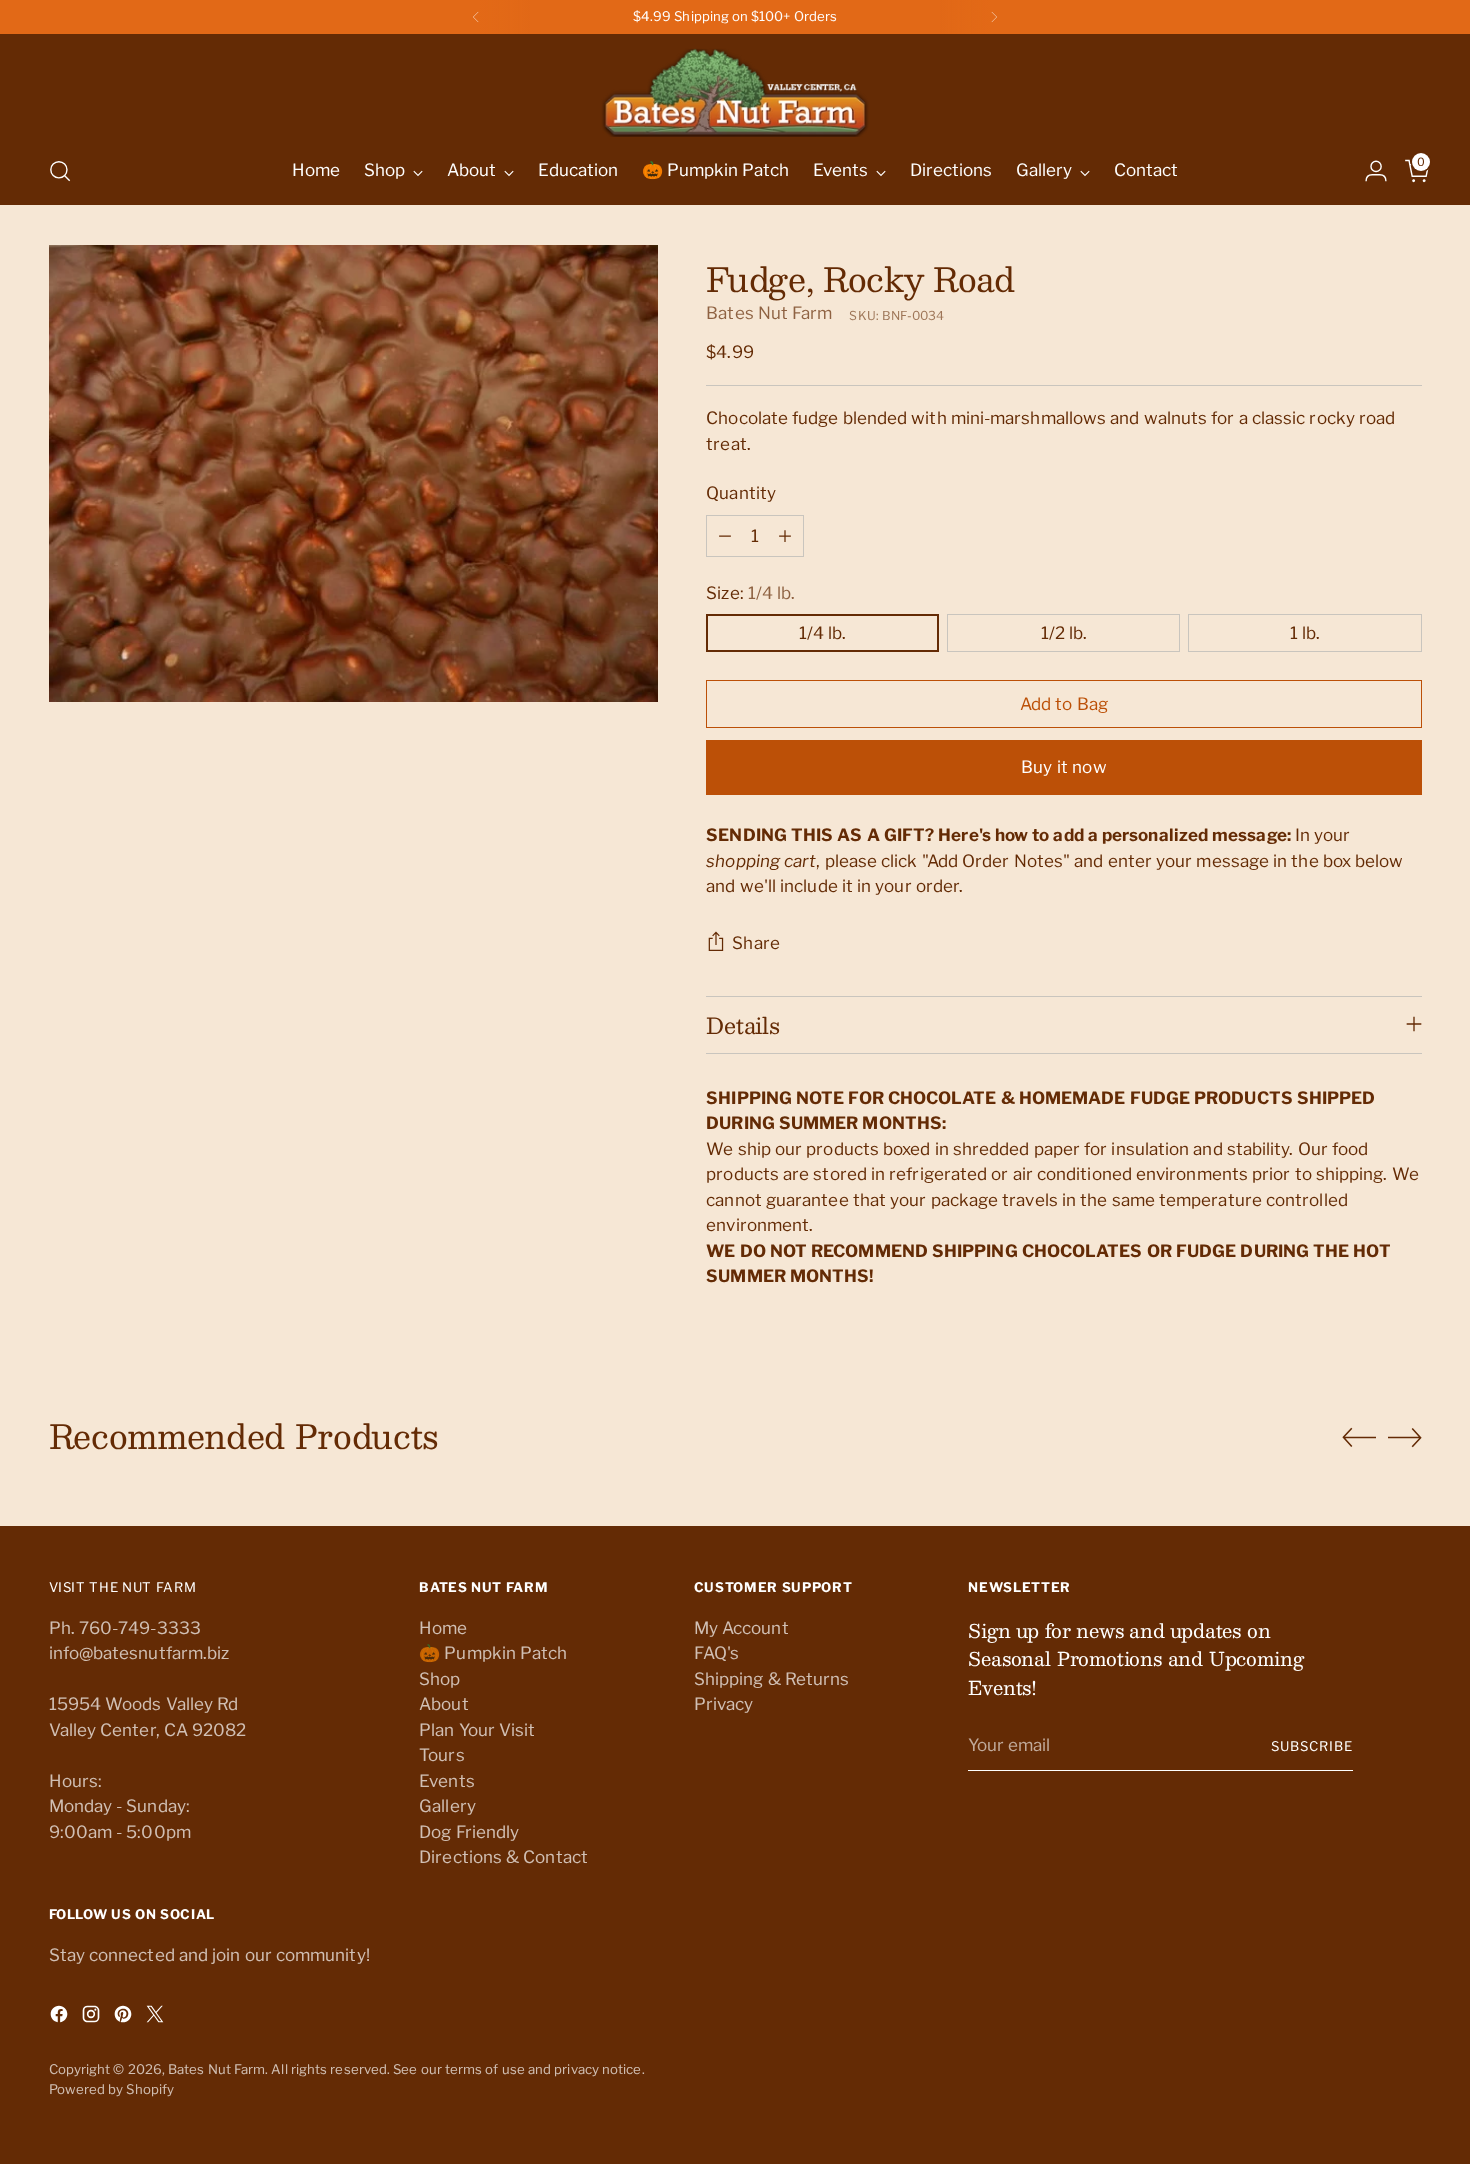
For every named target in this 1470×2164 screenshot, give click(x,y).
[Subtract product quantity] (725, 536)
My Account (741, 1628)
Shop (439, 1679)
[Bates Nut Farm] (735, 87)
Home (443, 1628)
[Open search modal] (60, 171)
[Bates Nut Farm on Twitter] (157, 2018)
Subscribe (1312, 1746)
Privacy (724, 1704)
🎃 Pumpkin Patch (493, 1653)
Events (447, 1781)
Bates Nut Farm (769, 313)
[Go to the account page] (1368, 171)
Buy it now (1064, 767)
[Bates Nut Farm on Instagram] (93, 2018)
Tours (441, 1755)
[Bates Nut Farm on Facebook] (61, 2018)
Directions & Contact (503, 1857)
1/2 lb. (1064, 633)
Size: (750, 593)
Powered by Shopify (112, 2089)
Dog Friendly (469, 1832)
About (443, 1704)
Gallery (447, 1806)
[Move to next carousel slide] (1405, 1437)
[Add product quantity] (785, 536)
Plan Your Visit (477, 1730)
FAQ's (716, 1653)
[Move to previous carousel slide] (1359, 1438)
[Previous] (476, 17)
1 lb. (1305, 633)
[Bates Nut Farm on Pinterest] (125, 2018)
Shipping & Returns (772, 1679)
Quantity (741, 493)
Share (756, 943)
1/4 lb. (822, 633)
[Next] (994, 17)
